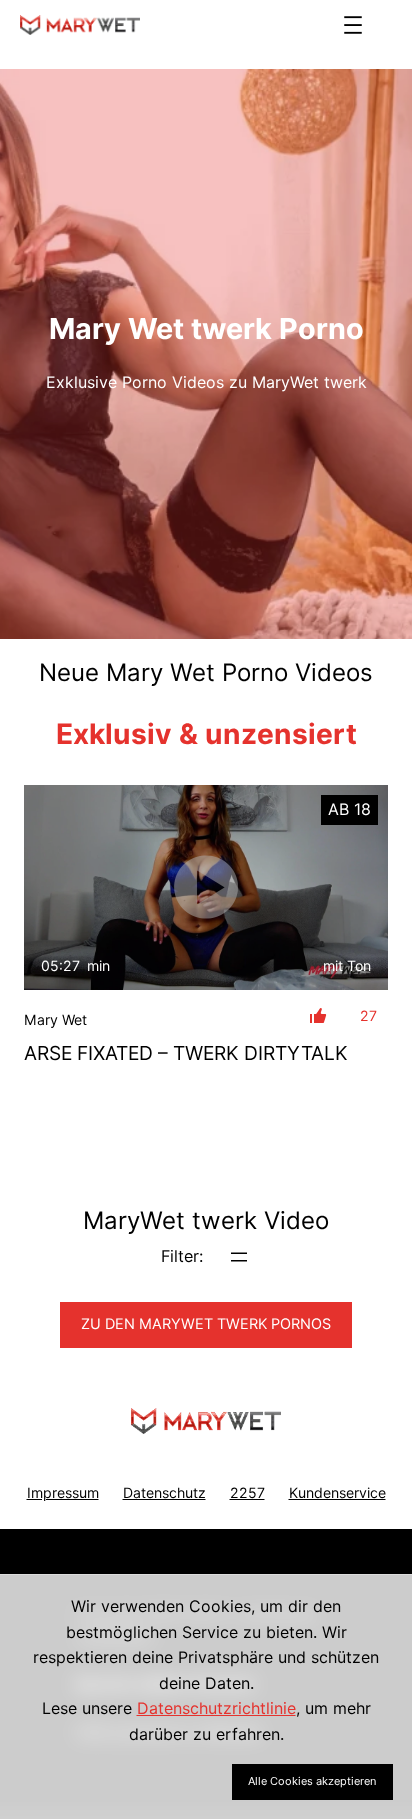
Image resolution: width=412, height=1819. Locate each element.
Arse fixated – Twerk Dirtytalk (186, 1053)
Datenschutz (164, 1492)
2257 (247, 1492)
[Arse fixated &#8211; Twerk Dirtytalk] (206, 887)
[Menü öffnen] (353, 25)
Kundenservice (337, 1492)
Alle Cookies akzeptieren (312, 1781)
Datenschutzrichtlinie (216, 1708)
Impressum (63, 1492)
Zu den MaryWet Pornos (206, 1324)
